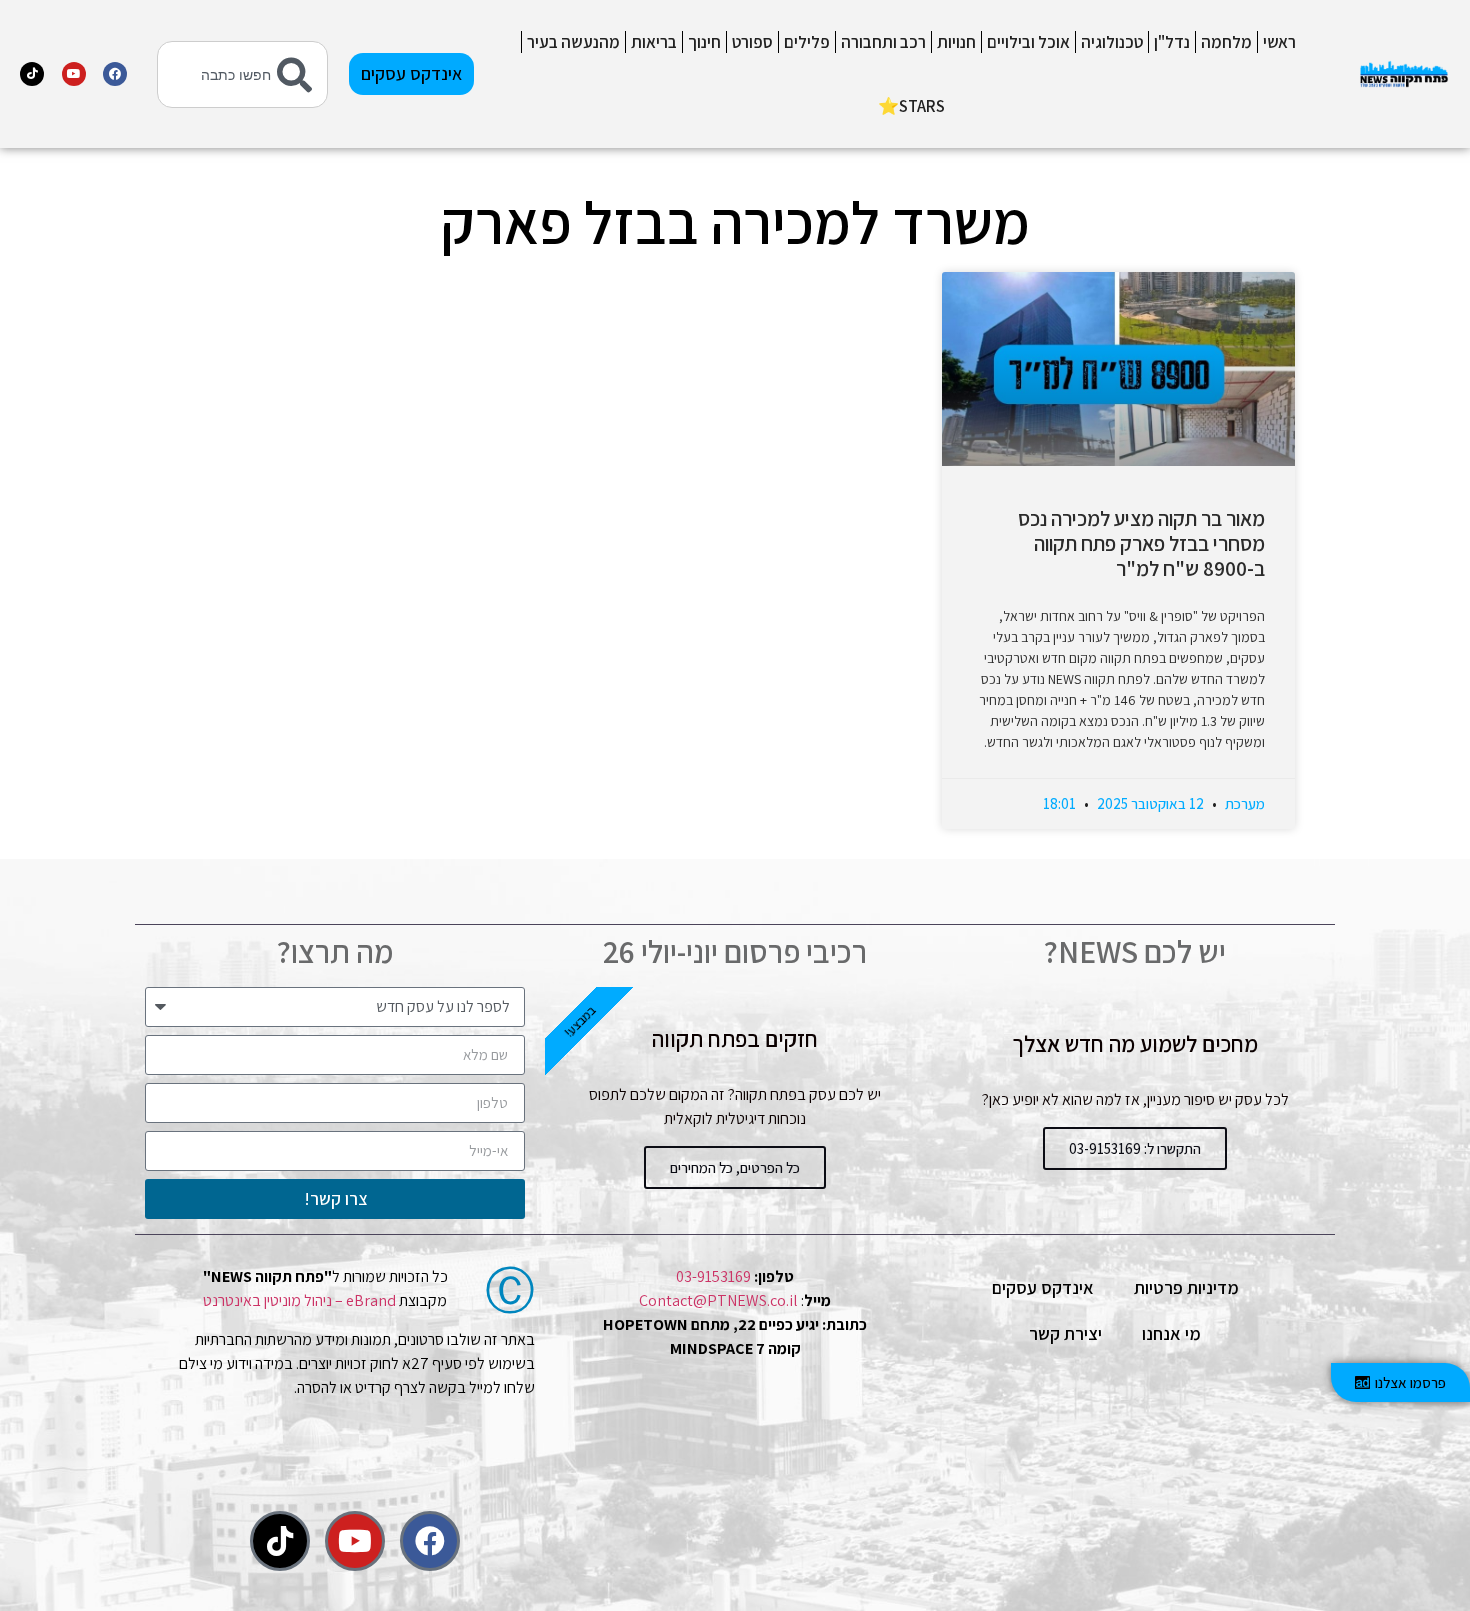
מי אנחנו (1171, 1333)
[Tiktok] (32, 74)
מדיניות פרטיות (1186, 1287)
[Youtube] (74, 74)
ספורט (752, 42)
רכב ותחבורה (883, 42)
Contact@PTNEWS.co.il (718, 1300)
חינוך (704, 42)
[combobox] (242, 74)
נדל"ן (1172, 42)
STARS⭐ (911, 106)
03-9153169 (713, 1276)
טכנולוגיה (1112, 42)
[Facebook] (115, 74)
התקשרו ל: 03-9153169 (1135, 1148)
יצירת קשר (1065, 1333)
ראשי (1279, 42)
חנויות (956, 42)
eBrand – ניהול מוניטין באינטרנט (299, 1300)
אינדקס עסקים (1043, 1287)
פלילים (807, 42)
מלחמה (1226, 42)
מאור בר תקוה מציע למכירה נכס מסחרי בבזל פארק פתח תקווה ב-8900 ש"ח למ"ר (1141, 543)
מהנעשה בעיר (573, 42)
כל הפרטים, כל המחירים (735, 1167)
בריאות (654, 42)
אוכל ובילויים (1028, 42)
